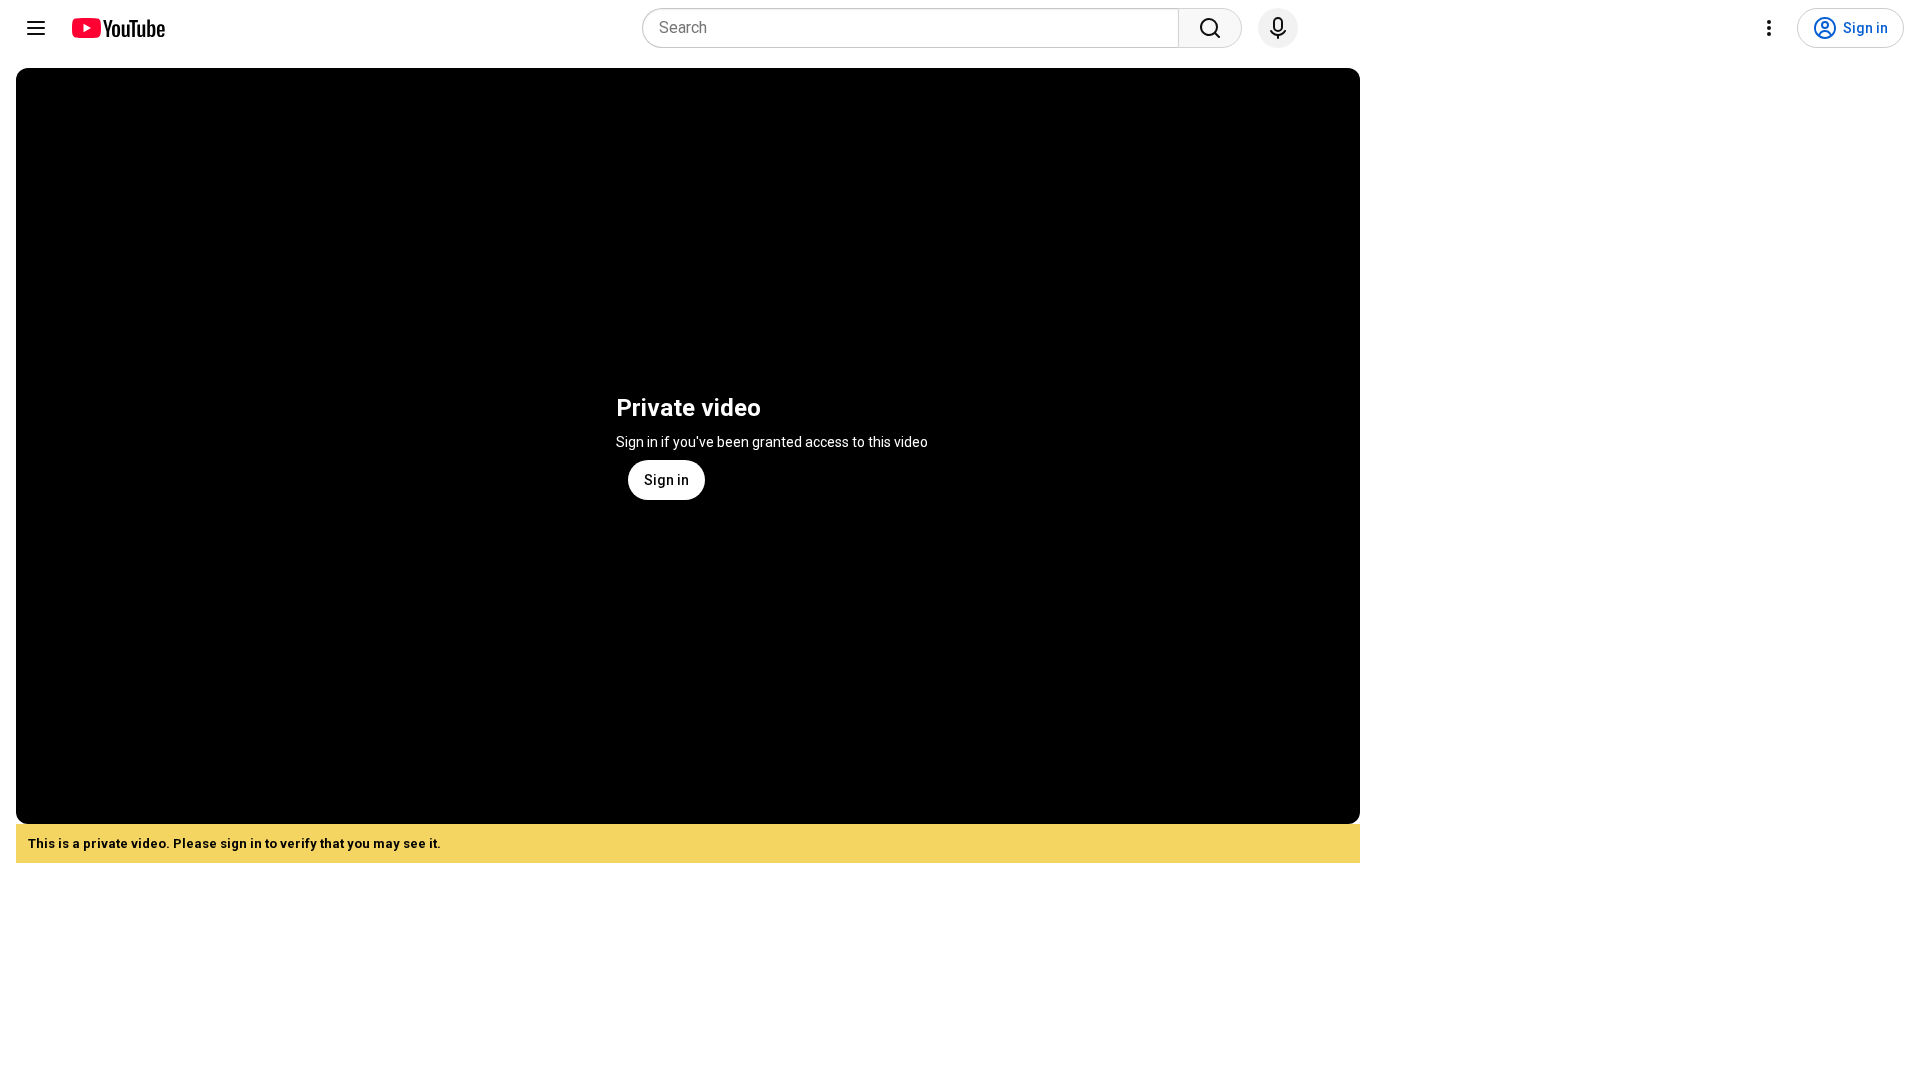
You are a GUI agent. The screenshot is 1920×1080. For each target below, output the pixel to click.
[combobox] (916, 28)
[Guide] (36, 28)
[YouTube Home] (117, 28)
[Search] (1210, 28)
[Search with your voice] (1278, 28)
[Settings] (1769, 28)
